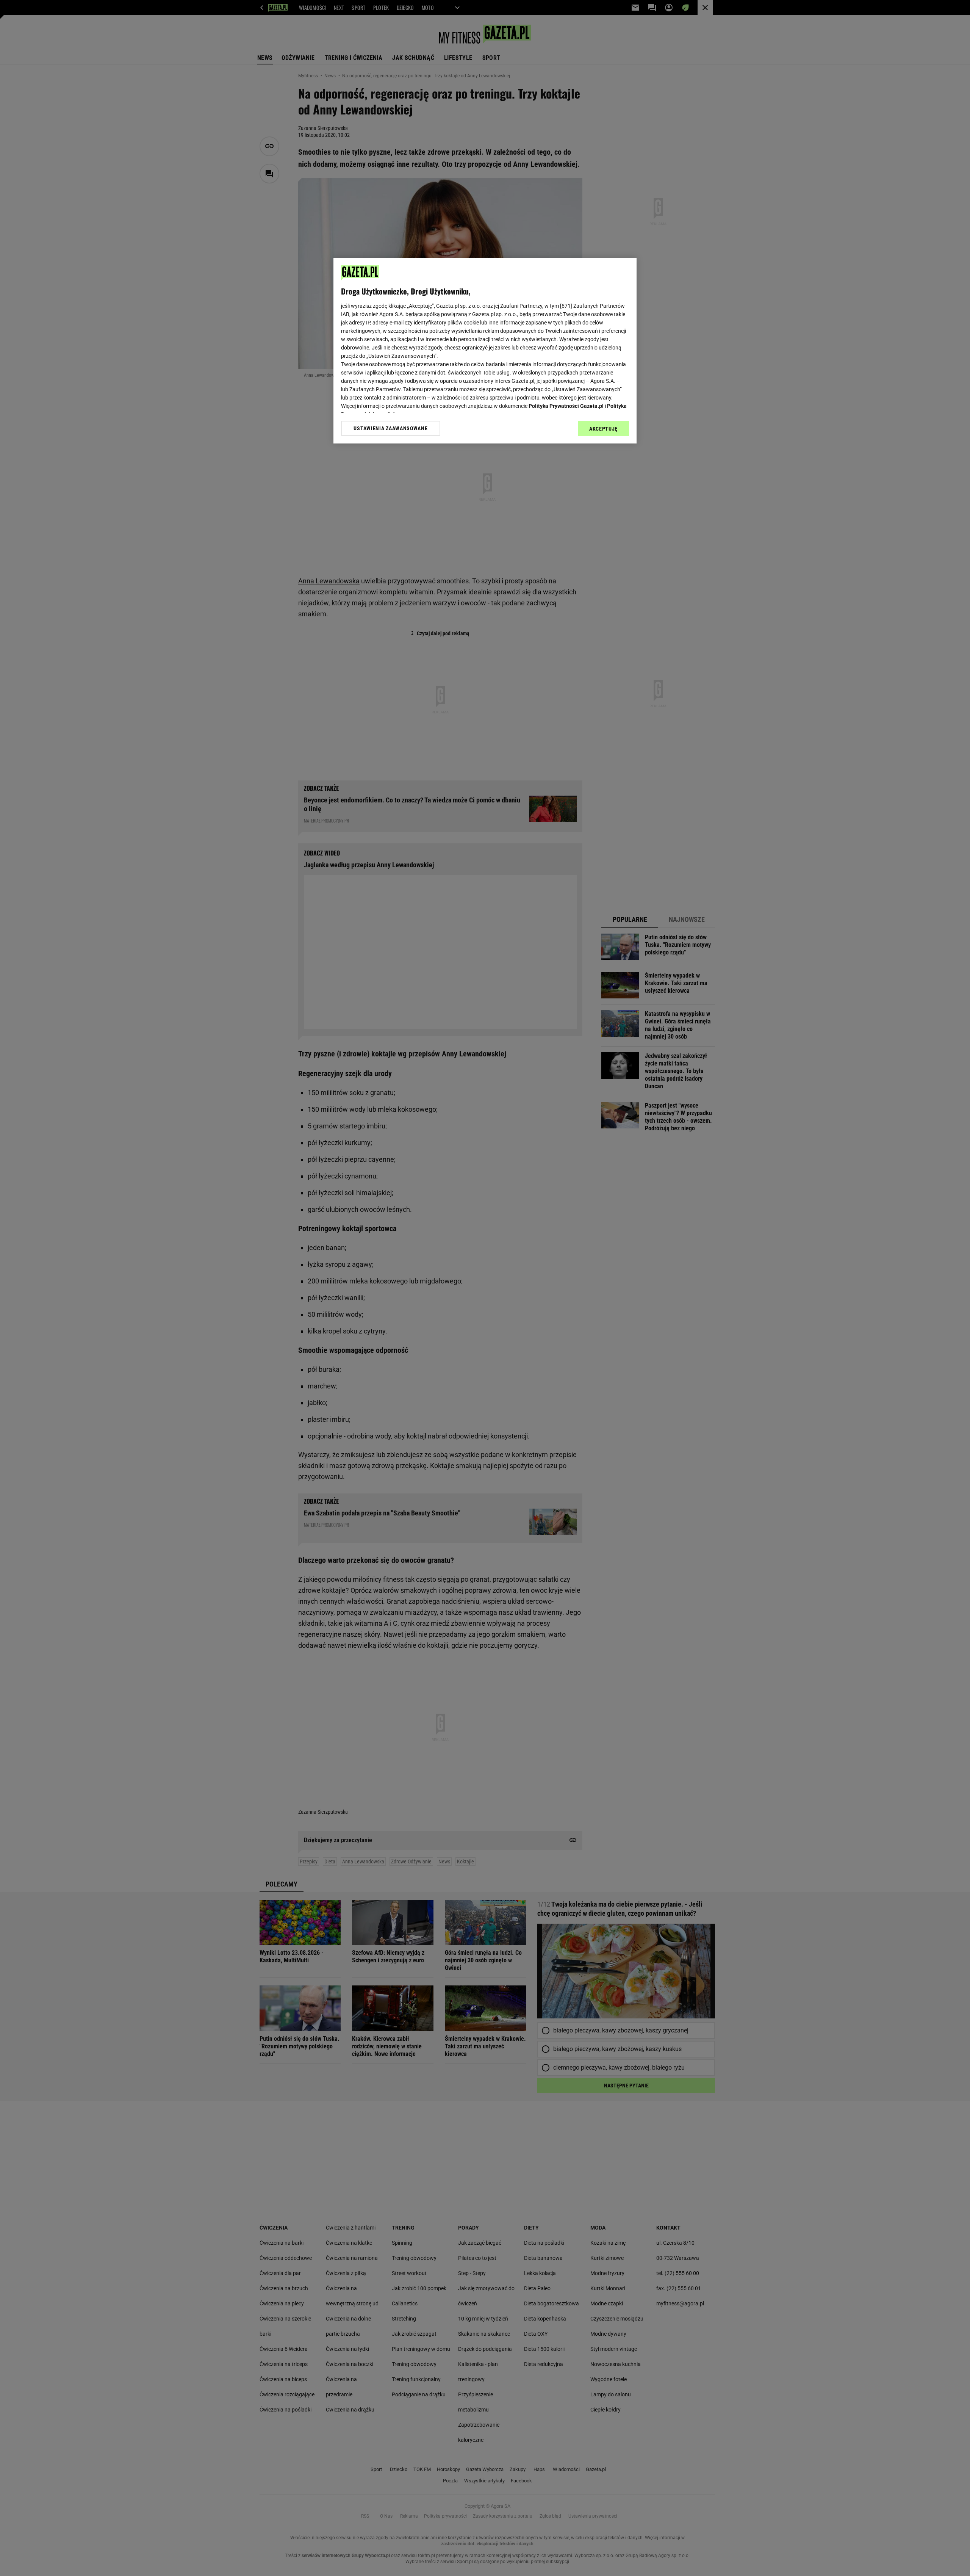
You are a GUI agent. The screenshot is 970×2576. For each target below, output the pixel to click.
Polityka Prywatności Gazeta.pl (566, 406)
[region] (485, 351)
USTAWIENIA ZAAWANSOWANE (390, 428)
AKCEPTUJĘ (603, 429)
